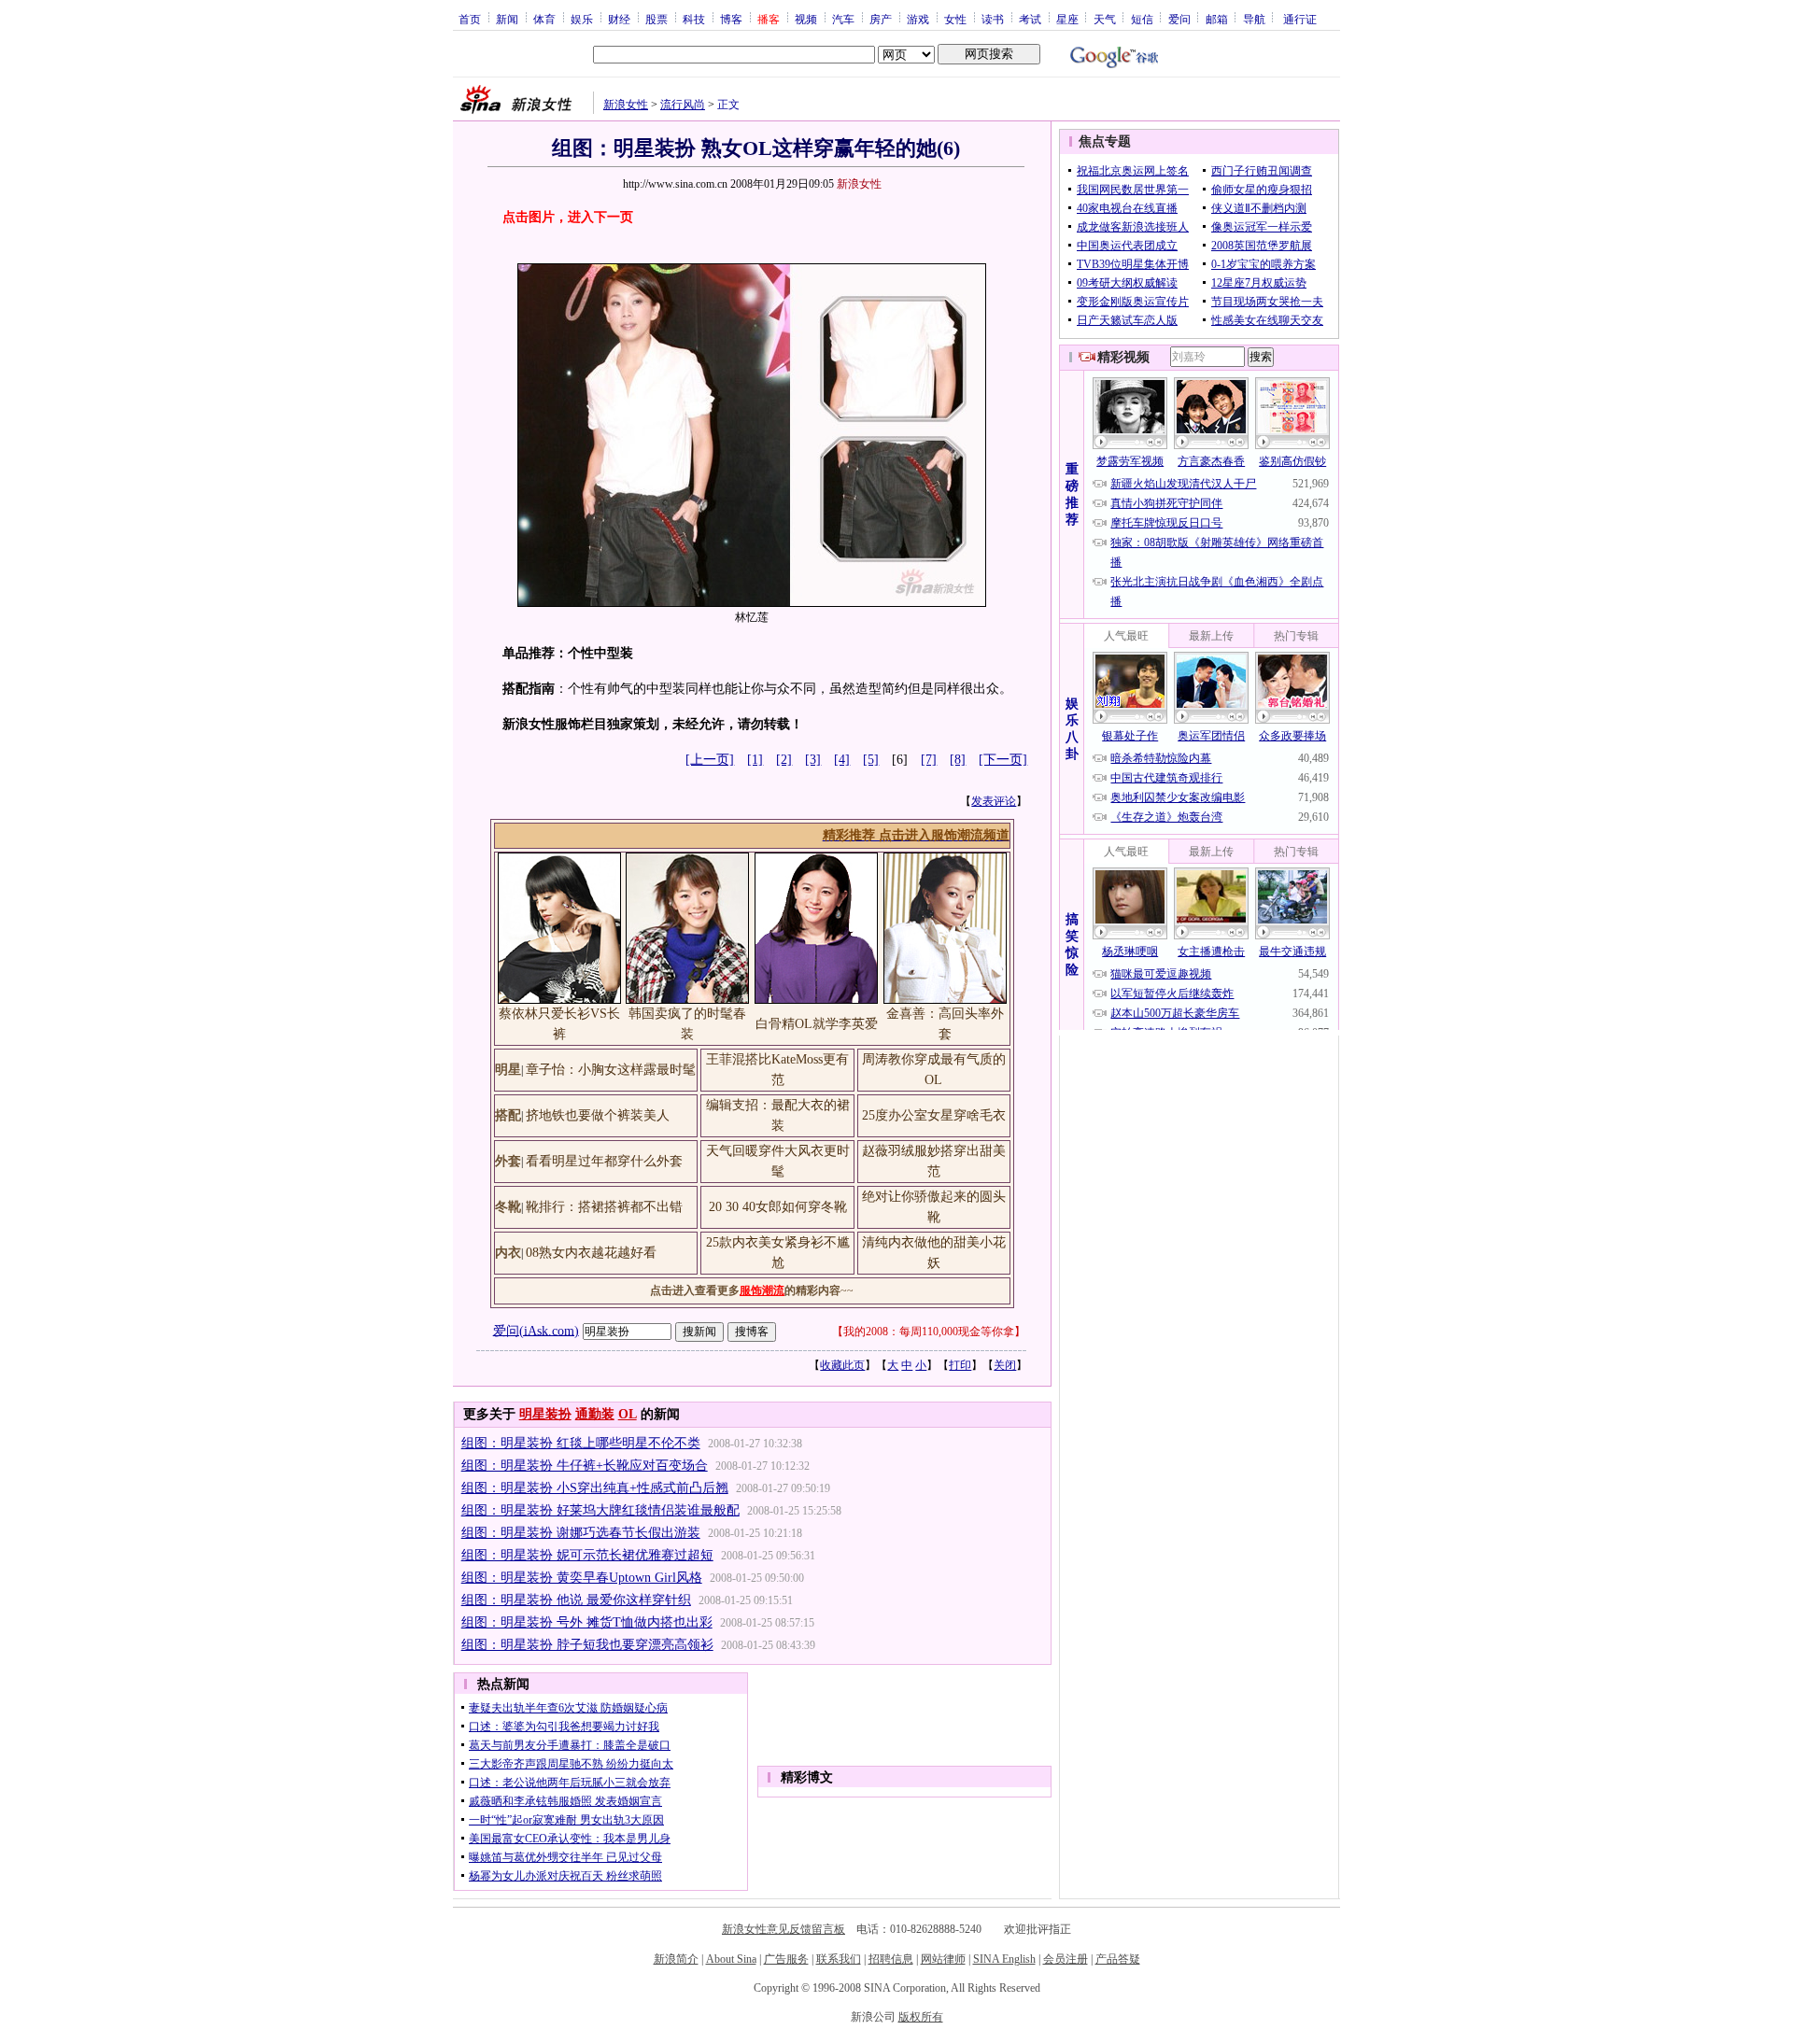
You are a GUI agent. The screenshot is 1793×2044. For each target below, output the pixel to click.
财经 (619, 19)
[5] (871, 760)
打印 (960, 1365)
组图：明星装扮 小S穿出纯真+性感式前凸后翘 (595, 1488)
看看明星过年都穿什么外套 (604, 1161)
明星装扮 (545, 1414)
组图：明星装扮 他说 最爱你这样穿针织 (576, 1600)
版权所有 (921, 2017)
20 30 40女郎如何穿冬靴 (778, 1207)
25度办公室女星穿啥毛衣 (934, 1115)
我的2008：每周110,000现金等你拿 (929, 1332)
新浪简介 (676, 1959)
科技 (694, 19)
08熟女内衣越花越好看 (591, 1253)
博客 (731, 19)
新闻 (507, 19)
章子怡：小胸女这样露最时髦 (611, 1070)
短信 (1142, 19)
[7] (929, 760)
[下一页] (1003, 760)
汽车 (843, 19)
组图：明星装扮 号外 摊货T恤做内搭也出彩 (587, 1622)
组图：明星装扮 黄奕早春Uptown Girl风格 (582, 1578)
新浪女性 (626, 105)
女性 (955, 19)
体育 (544, 19)
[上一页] (710, 760)
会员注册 (1066, 1959)
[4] (842, 760)
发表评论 (994, 801)
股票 (656, 19)
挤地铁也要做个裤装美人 (598, 1115)
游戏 (918, 19)
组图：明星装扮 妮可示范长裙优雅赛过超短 (587, 1555)
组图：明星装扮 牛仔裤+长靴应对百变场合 (585, 1466)
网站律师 (943, 1959)
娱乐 (582, 19)
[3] (813, 760)
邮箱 (1217, 19)
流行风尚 (683, 105)
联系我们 (839, 1959)
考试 (1030, 19)
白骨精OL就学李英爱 (817, 1024)
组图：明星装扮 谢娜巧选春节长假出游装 (581, 1533)
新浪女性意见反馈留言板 (784, 1929)
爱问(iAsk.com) (536, 1330)
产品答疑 (1118, 1959)
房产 (881, 19)
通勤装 (595, 1414)
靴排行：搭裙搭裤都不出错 (604, 1207)
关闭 (1005, 1365)
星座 (1067, 19)
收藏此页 (842, 1365)
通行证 (1300, 19)
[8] (958, 760)
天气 (1105, 19)
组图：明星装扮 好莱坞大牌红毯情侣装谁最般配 (600, 1510)
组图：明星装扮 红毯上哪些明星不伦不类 (581, 1443)
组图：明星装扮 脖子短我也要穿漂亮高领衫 (587, 1645)
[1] (755, 760)
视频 (806, 19)
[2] (784, 760)
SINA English (1004, 1959)
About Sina (731, 1959)
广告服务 (786, 1959)
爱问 (1179, 19)
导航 (1254, 19)
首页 (470, 19)
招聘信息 (891, 1959)
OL (628, 1414)
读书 (993, 19)
